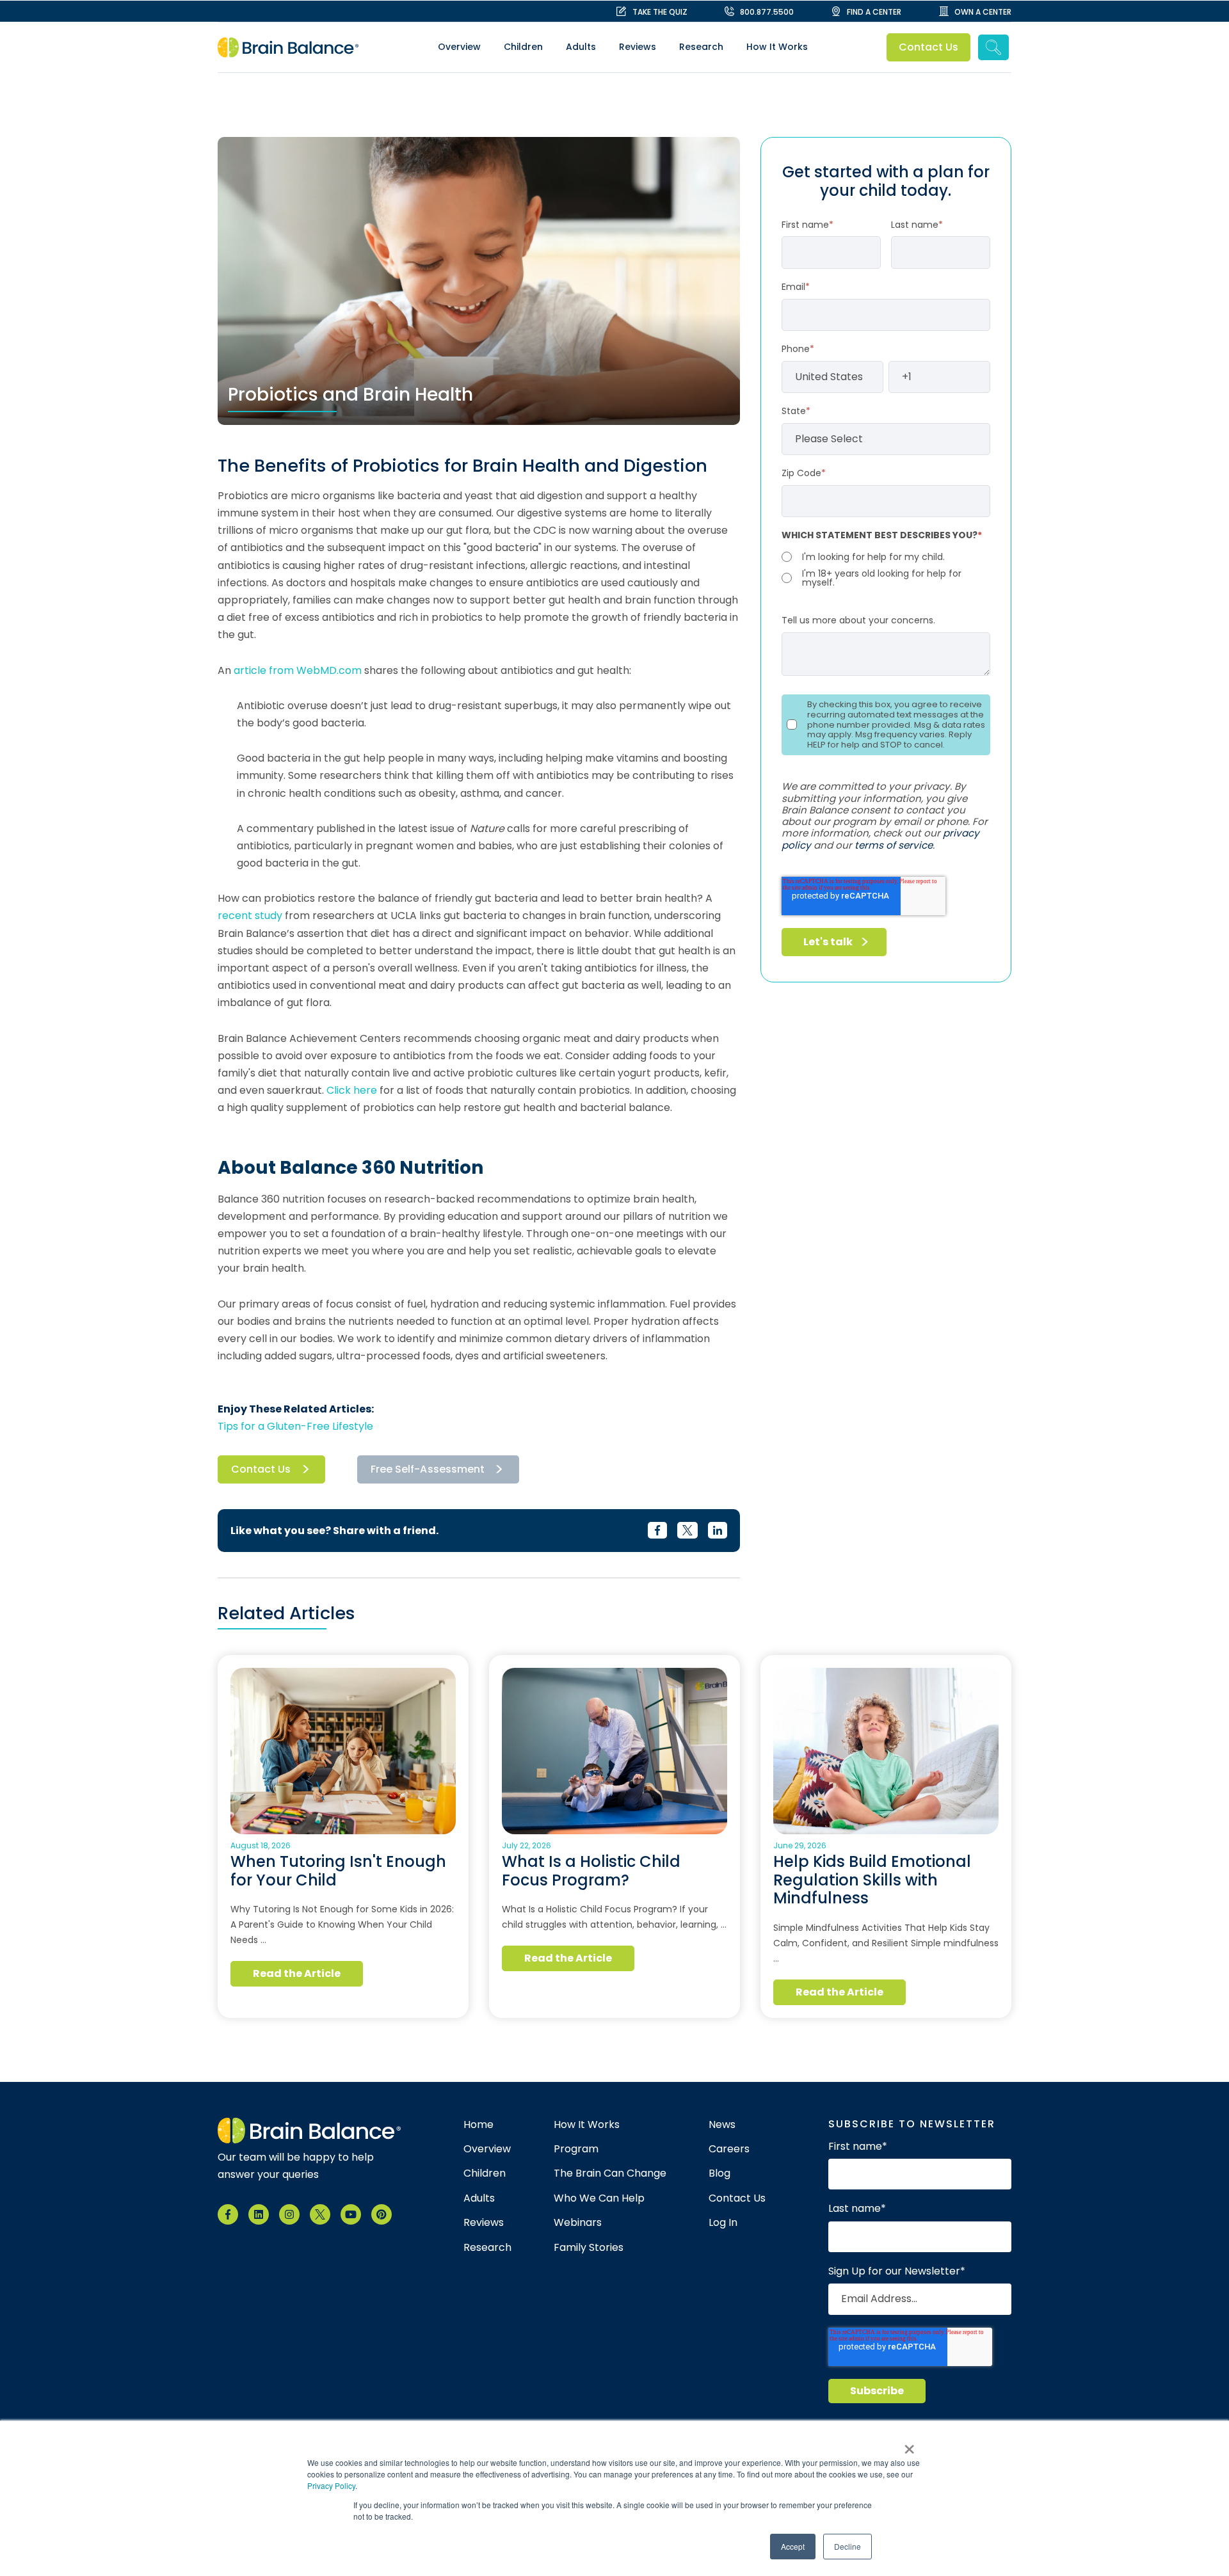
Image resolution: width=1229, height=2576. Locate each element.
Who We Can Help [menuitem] (599, 2198)
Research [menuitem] (701, 47)
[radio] (886, 557)
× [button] (909, 2445)
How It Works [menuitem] (777, 47)
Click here (352, 1090)
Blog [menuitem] (719, 2173)
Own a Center (983, 12)
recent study (250, 916)
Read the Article (297, 1973)
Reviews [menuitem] (638, 47)
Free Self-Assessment (428, 1469)
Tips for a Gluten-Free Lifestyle (295, 1426)
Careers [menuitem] (729, 2149)
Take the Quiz (660, 12)
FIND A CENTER (874, 12)
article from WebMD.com (298, 670)
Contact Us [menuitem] (737, 2198)
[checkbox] (886, 568)
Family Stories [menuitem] (589, 2248)
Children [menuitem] (523, 47)
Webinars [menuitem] (578, 2223)
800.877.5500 (767, 12)
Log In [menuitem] (723, 2223)
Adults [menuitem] (581, 47)
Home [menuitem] (478, 2125)
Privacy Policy (331, 2485)
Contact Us (929, 47)
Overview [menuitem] (459, 47)
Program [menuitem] (576, 2149)
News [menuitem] (722, 2125)
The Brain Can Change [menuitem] (610, 2173)
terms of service (894, 845)
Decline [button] (847, 2546)
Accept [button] (793, 2546)
